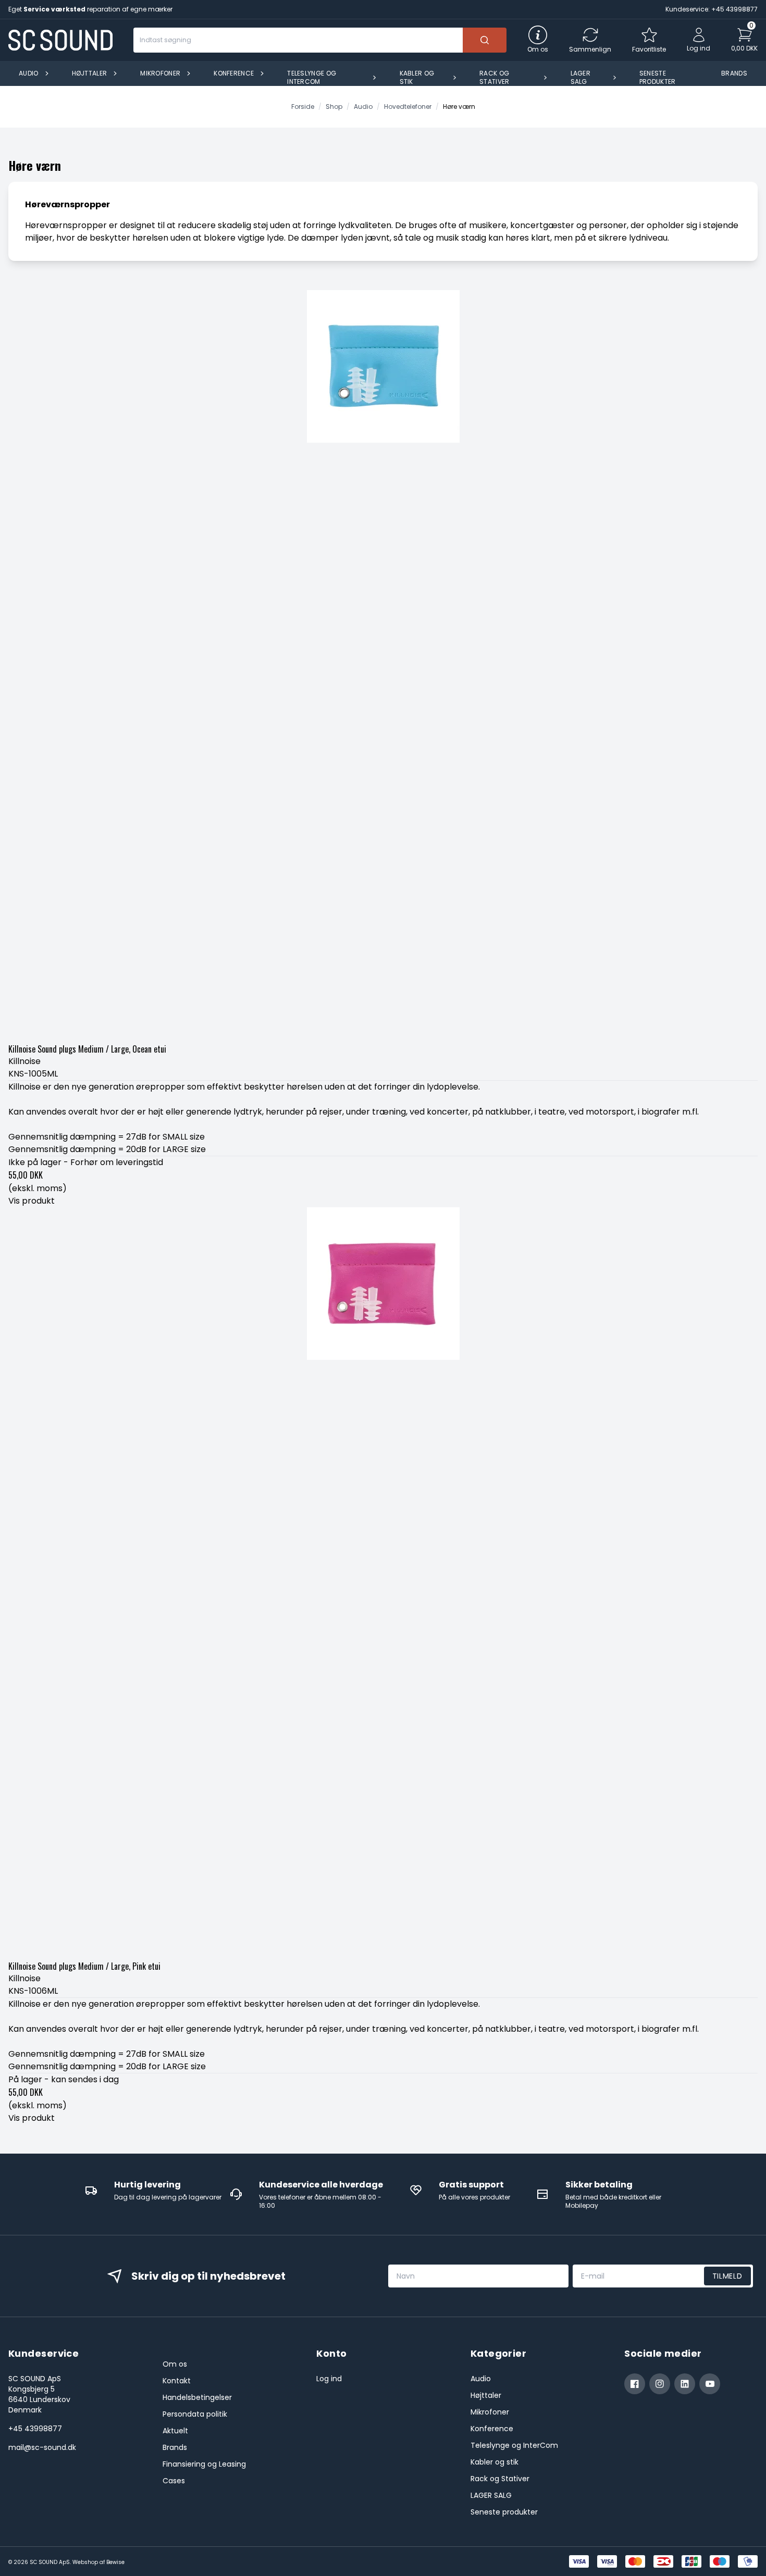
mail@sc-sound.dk (42, 2447)
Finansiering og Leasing (204, 2464)
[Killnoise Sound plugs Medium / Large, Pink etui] (383, 1582)
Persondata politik (195, 2414)
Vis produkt (32, 1201)
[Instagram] (660, 2384)
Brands (175, 2447)
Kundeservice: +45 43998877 (712, 9)
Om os (175, 2364)
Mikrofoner (490, 2412)
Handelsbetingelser (197, 2397)
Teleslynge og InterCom (514, 2445)
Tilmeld (727, 2276)
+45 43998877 (35, 2429)
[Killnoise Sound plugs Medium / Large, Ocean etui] (383, 665)
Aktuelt (175, 2431)
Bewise (115, 2562)
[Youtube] (710, 2384)
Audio (481, 2379)
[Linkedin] (685, 2384)
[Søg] (485, 40)
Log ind (329, 2379)
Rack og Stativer (500, 2479)
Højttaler (486, 2395)
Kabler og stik (495, 2462)
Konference (492, 2429)
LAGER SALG (491, 2495)
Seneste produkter (504, 2512)
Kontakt (177, 2381)
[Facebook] (635, 2384)
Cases (174, 2481)
